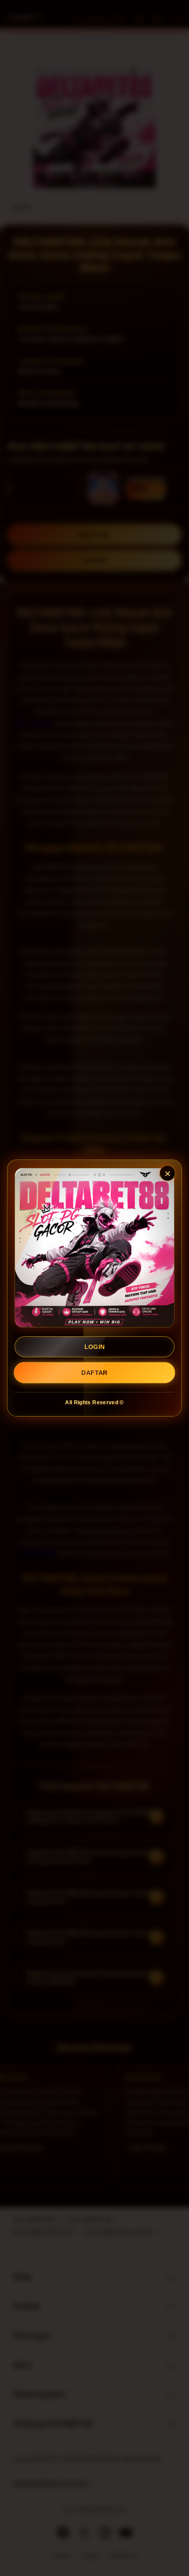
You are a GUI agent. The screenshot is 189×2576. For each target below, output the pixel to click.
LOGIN (95, 1347)
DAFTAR (94, 1373)
